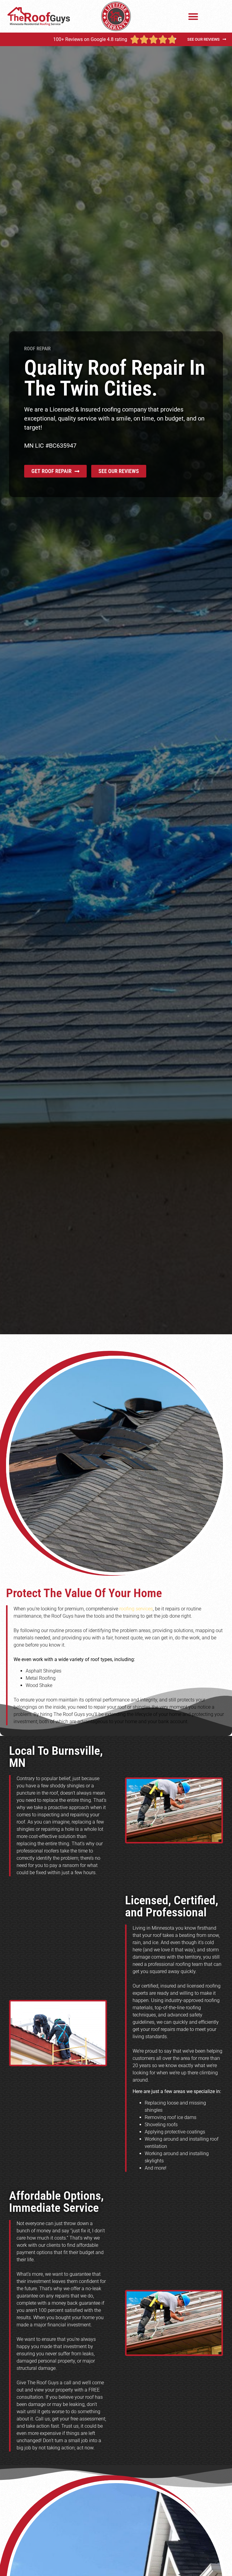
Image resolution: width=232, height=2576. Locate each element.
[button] (193, 16)
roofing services (136, 1609)
